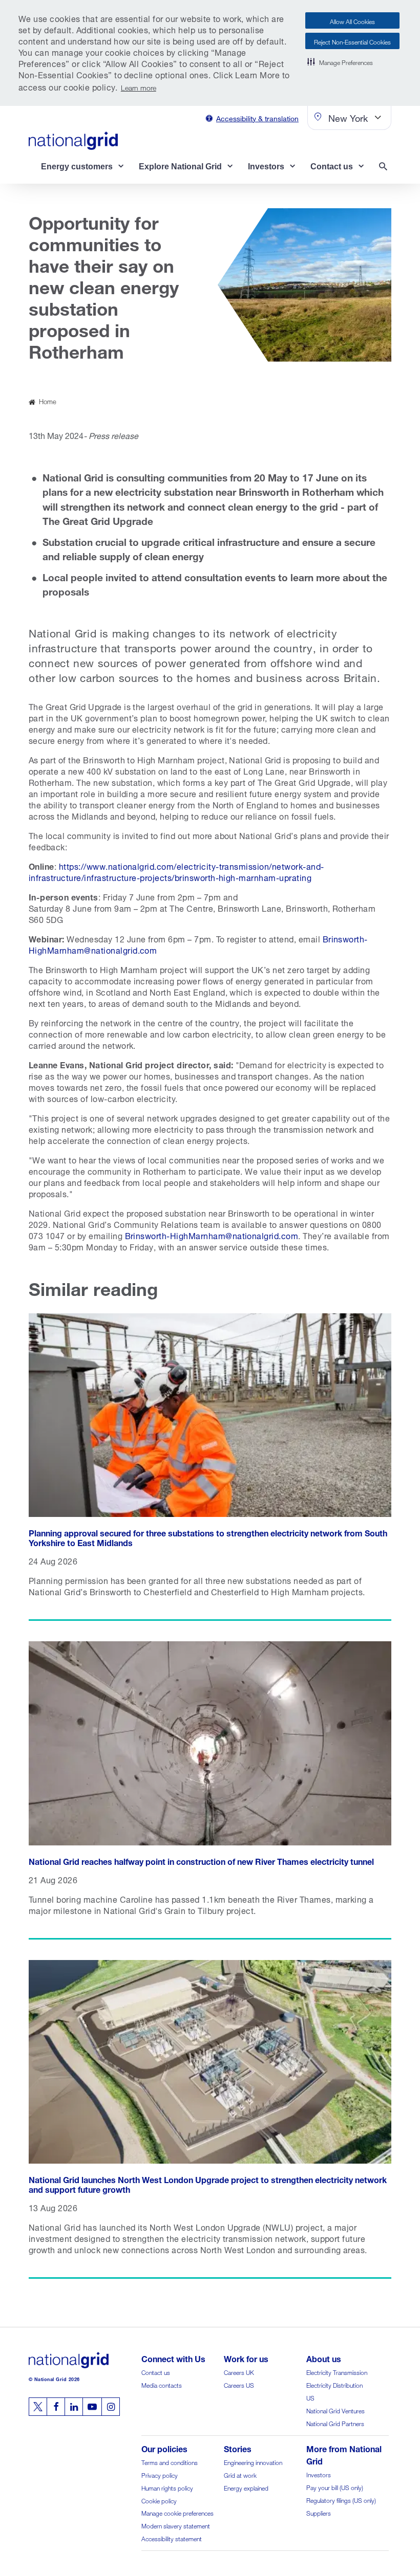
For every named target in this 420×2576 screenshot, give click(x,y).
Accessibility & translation (257, 117)
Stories (238, 2448)
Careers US (239, 2384)
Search (385, 168)
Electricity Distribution (334, 2384)
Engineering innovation (253, 2462)
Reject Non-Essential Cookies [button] (352, 41)
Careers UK (239, 2372)
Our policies (164, 2448)
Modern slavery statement (176, 2525)
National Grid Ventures (335, 2410)
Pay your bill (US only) (335, 2487)
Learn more (139, 87)
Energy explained (246, 2487)
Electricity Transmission (337, 2372)
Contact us (156, 2372)
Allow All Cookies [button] (352, 21)
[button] (340, 61)
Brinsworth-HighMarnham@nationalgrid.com (212, 1235)
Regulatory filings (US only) (341, 2500)
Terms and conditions (170, 2462)
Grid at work (240, 2474)
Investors (319, 2474)
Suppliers (319, 2512)
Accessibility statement (172, 2538)
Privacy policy (160, 2474)
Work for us (246, 2358)
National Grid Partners (335, 2423)
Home (48, 401)
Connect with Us (173, 2358)
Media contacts (162, 2384)
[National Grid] (73, 141)
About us (324, 2358)
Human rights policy (167, 2487)
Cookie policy (159, 2500)
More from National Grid (344, 2454)
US (310, 2397)
